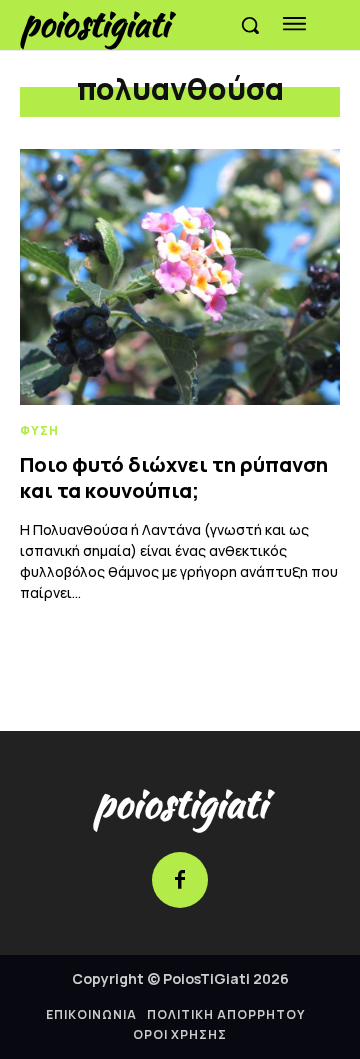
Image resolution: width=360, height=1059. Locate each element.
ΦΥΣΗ (39, 431)
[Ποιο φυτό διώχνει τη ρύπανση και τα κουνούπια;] (180, 277)
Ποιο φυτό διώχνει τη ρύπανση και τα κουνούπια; (174, 477)
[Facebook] (180, 880)
